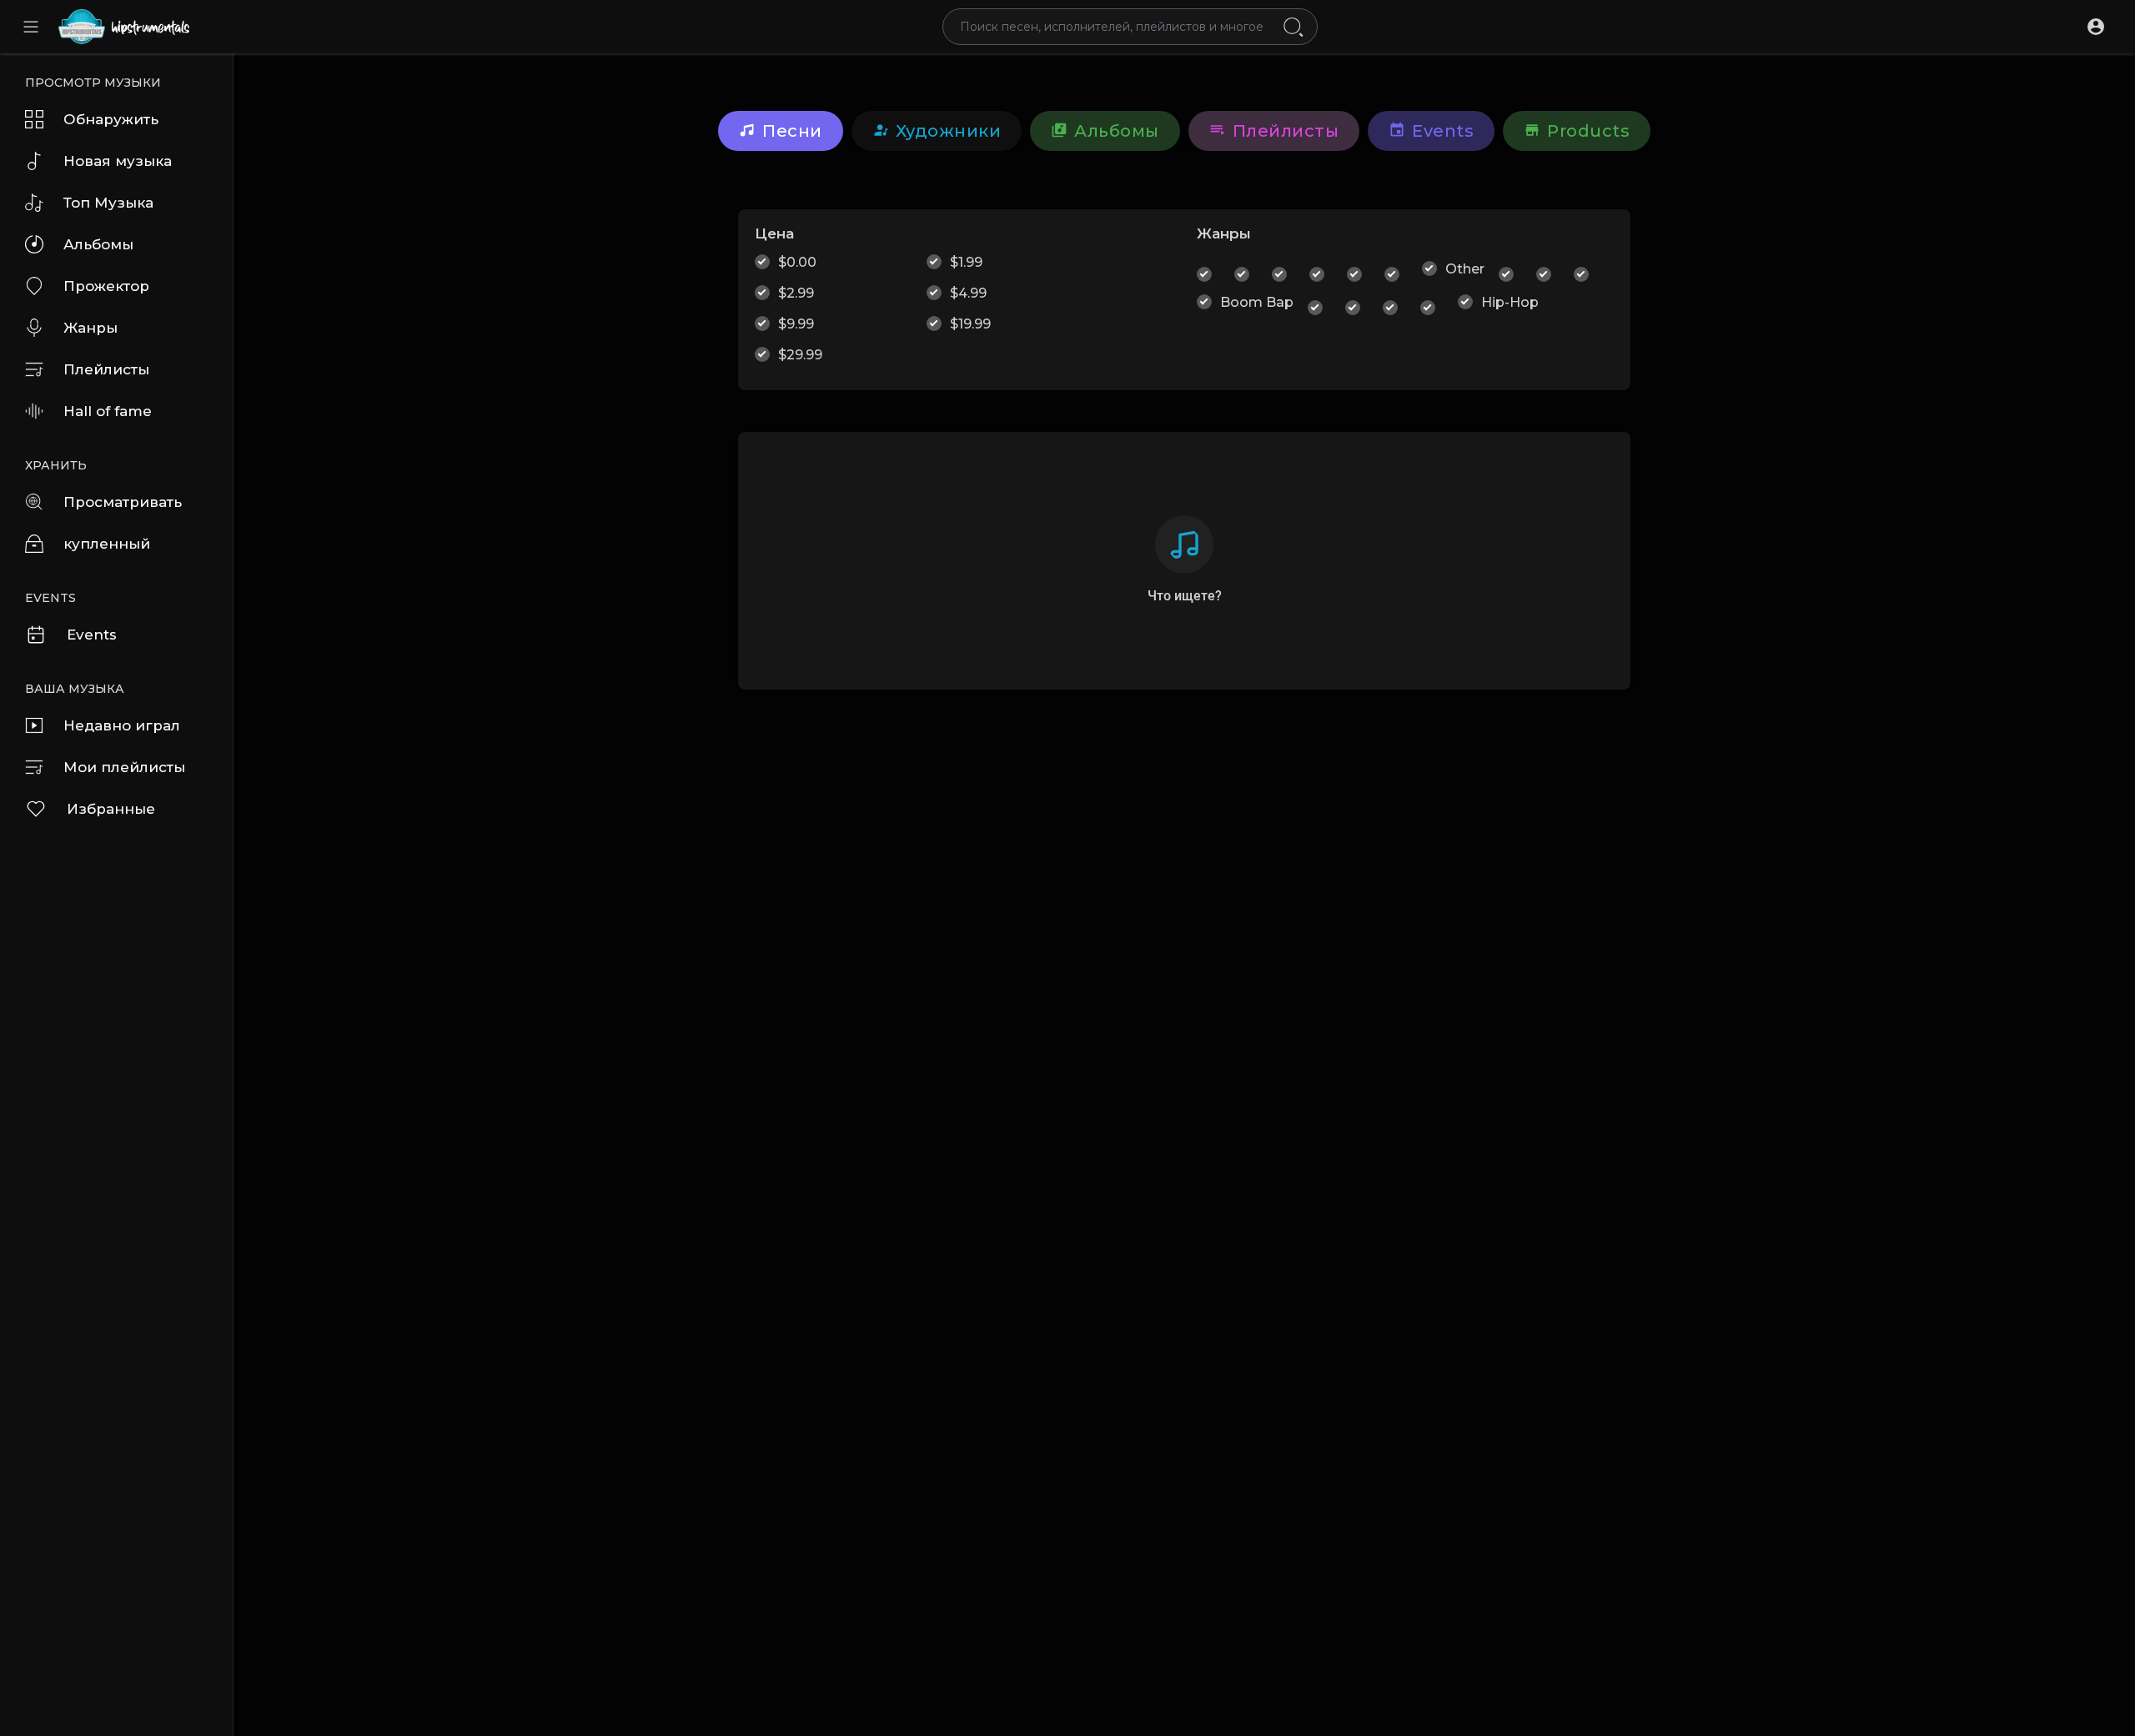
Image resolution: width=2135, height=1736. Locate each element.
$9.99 (796, 324)
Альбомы (98, 244)
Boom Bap (1257, 302)
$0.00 (797, 262)
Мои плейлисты (124, 767)
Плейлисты (106, 369)
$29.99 (800, 355)
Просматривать (123, 502)
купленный (107, 544)
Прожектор (106, 286)
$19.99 (970, 324)
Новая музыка (118, 161)
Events (92, 635)
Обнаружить (111, 119)
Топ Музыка (108, 203)
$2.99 (796, 293)
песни (792, 131)
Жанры (90, 328)
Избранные (111, 809)
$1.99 (966, 262)
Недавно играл (122, 725)
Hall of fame (108, 411)
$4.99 (968, 293)
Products (1588, 131)
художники (949, 131)
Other (1465, 269)
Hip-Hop (1510, 302)
